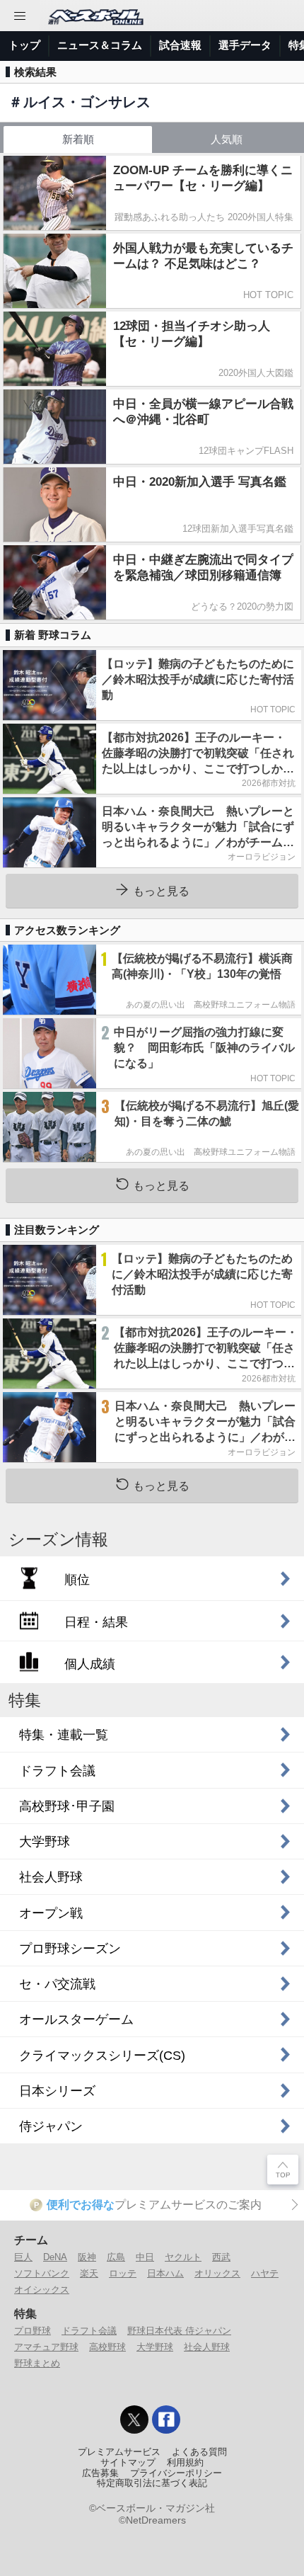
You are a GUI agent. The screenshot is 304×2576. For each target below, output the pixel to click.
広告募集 (100, 2473)
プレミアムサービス (119, 2452)
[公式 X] (134, 2420)
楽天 (89, 2273)
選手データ (245, 45)
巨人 (23, 2257)
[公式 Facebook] (166, 2420)
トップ (24, 45)
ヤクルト (183, 2257)
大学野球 (155, 2347)
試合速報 (180, 45)
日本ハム (165, 2273)
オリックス (217, 2273)
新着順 (78, 139)
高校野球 (107, 2347)
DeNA (55, 2257)
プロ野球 (33, 2331)
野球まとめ (37, 2363)
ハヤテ (265, 2273)
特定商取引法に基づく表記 (152, 2483)
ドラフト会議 (89, 2331)
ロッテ (123, 2273)
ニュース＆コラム (100, 45)
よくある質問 (199, 2452)
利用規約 (185, 2463)
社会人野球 (207, 2347)
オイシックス (42, 2290)
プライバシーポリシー (176, 2473)
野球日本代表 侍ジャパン (179, 2331)
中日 (145, 2257)
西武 (221, 2257)
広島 (116, 2257)
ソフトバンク (42, 2273)
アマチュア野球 (46, 2347)
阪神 (87, 2257)
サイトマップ (128, 2463)
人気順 (227, 139)
